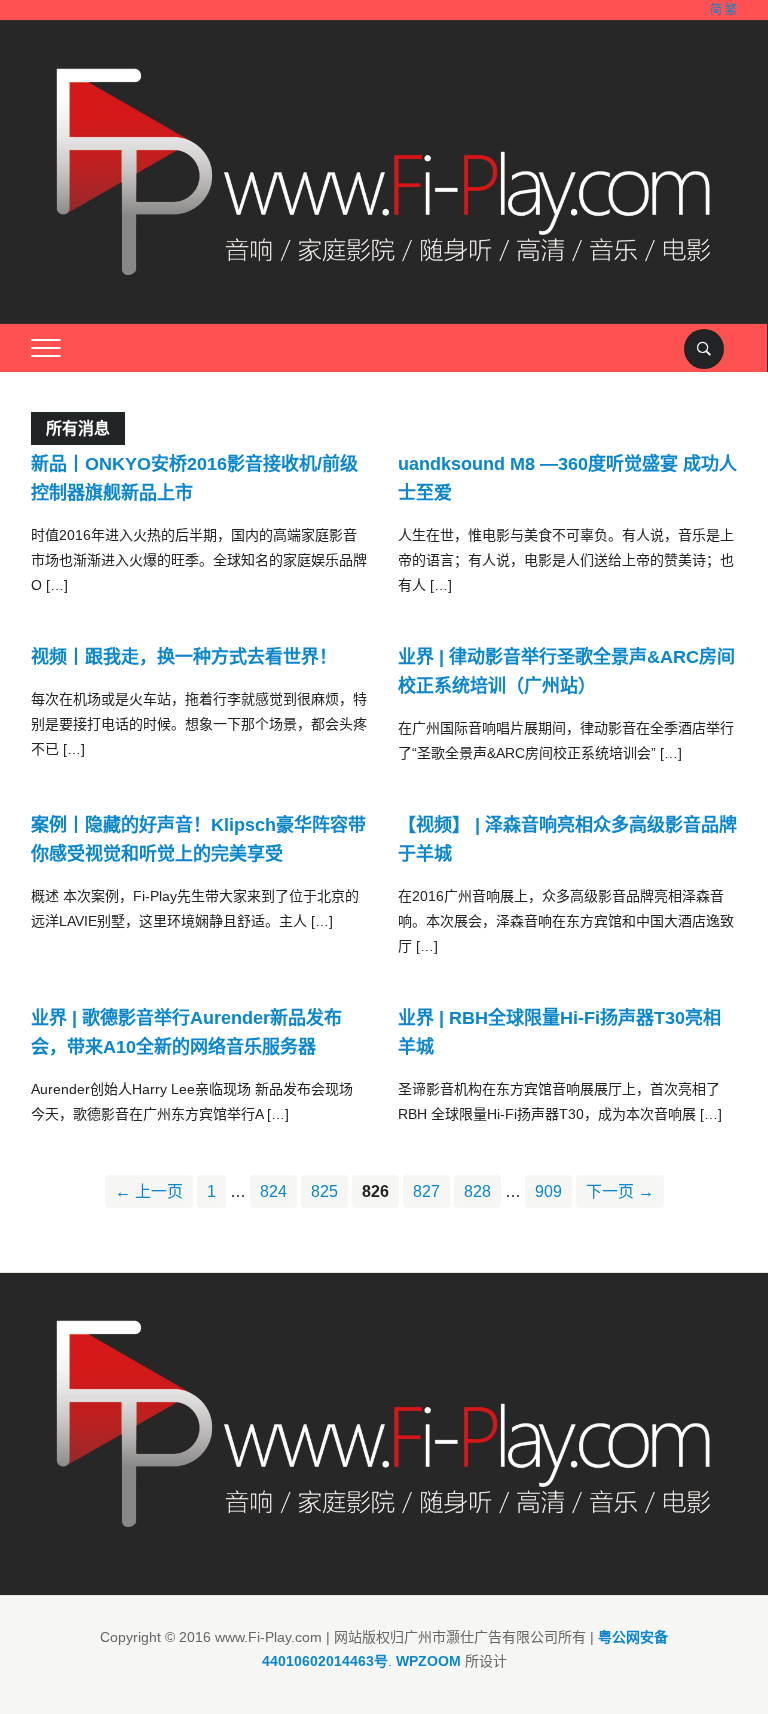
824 (273, 1191)
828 (477, 1191)
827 (426, 1191)
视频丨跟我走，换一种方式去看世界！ (184, 657)
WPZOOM (428, 1661)
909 (548, 1191)
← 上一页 (149, 1191)
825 (324, 1191)
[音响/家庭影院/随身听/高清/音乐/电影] (384, 170)
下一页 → (620, 1191)
